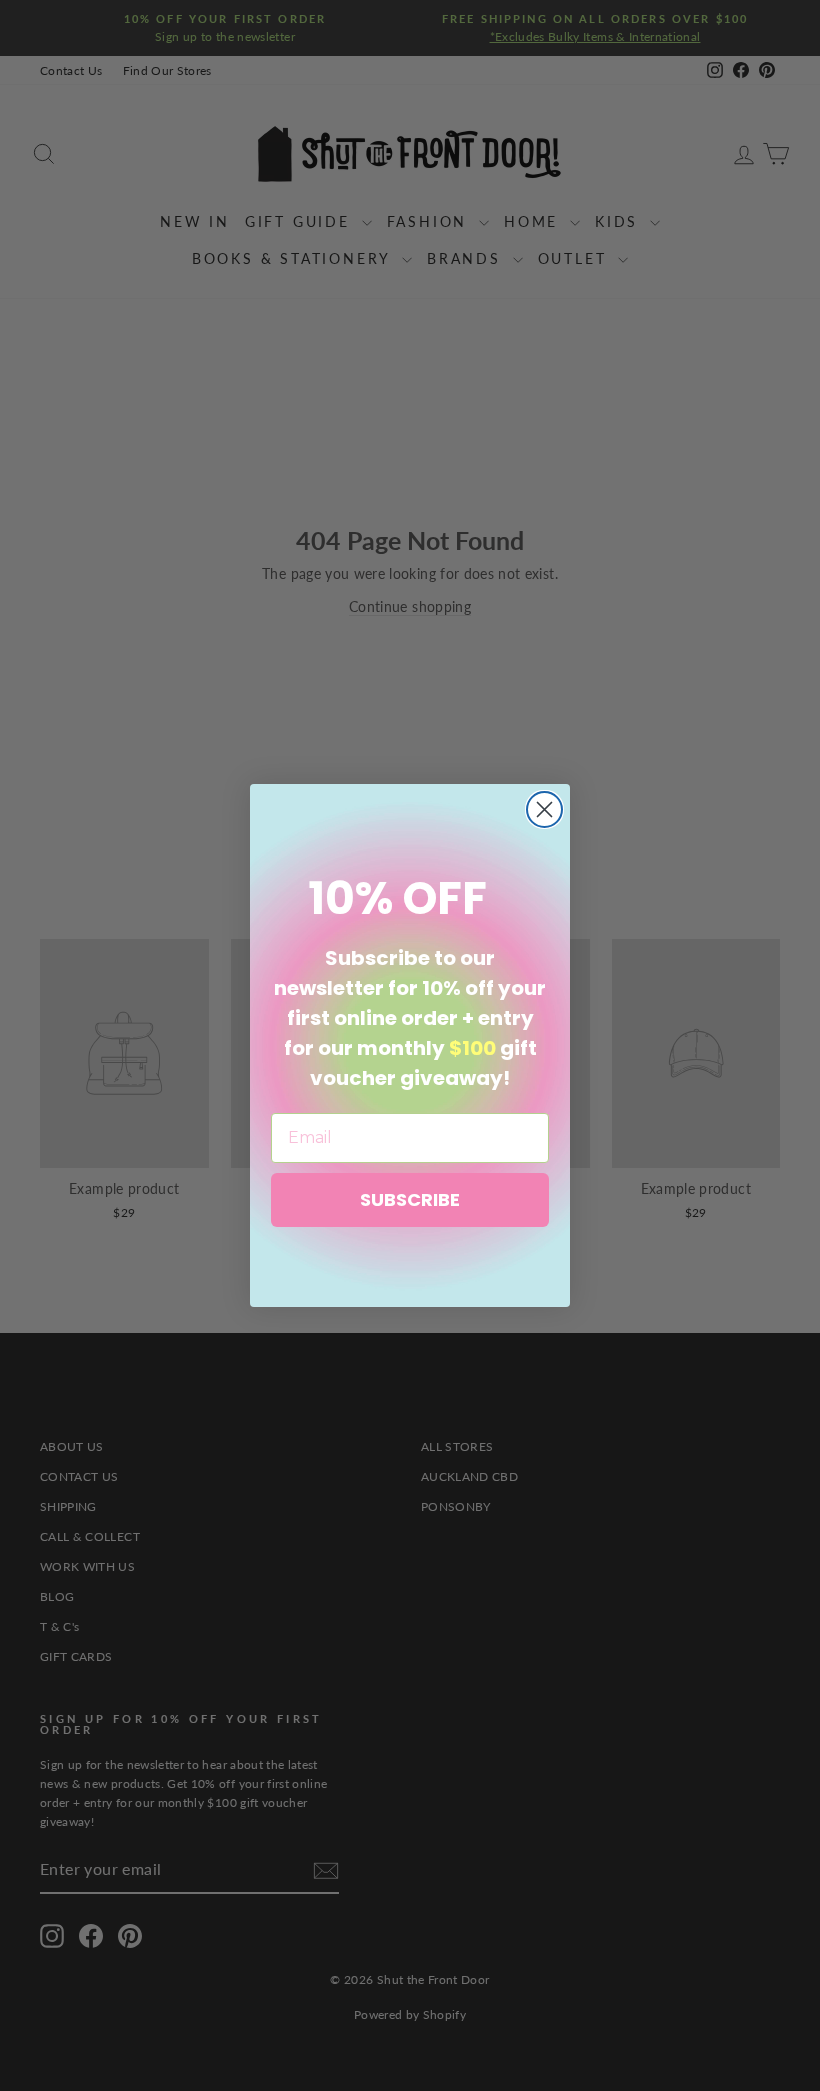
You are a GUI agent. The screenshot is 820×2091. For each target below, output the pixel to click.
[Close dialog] (544, 809)
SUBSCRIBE (410, 1199)
